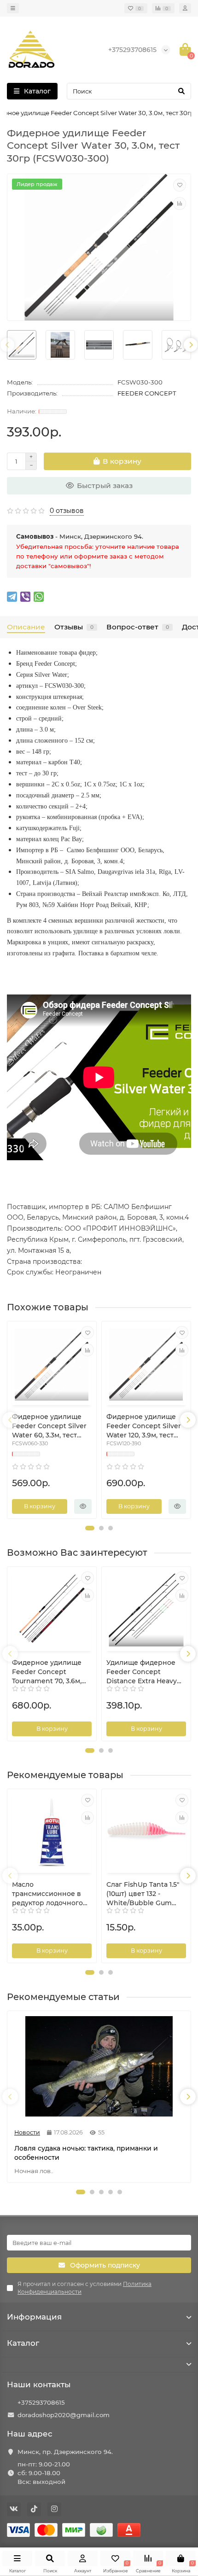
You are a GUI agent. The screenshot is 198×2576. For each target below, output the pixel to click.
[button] (90, 1528)
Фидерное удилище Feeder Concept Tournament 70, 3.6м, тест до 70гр (47, 1672)
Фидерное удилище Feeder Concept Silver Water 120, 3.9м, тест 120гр (144, 1426)
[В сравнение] (180, 204)
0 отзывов (67, 511)
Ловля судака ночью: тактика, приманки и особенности (86, 2153)
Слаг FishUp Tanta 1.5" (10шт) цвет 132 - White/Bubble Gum (143, 1894)
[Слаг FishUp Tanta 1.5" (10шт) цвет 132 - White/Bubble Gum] (146, 1832)
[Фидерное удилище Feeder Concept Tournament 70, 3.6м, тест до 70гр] (52, 1610)
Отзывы (74, 627)
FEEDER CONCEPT (147, 393)
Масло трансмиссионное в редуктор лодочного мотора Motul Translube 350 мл (47, 1894)
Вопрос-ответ (138, 627)
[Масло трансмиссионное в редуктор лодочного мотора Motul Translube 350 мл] (52, 1832)
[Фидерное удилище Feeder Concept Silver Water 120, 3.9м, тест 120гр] (146, 1364)
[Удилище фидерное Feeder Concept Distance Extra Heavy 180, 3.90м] (146, 1610)
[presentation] (7, 345)
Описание (26, 627)
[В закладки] (180, 185)
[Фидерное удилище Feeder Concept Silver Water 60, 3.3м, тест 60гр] (52, 1364)
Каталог (23, 2343)
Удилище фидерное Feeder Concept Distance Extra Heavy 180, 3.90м (142, 1672)
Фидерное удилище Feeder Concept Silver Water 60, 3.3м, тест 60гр (49, 1426)
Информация (34, 2317)
